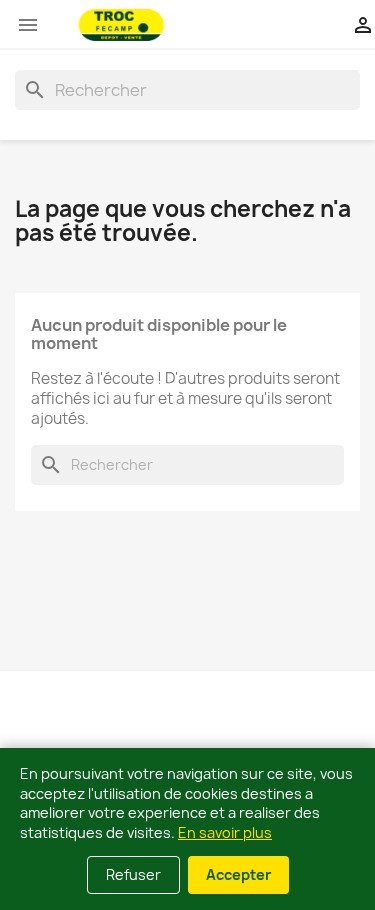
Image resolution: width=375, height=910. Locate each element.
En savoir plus (225, 832)
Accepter (238, 874)
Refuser (133, 874)
